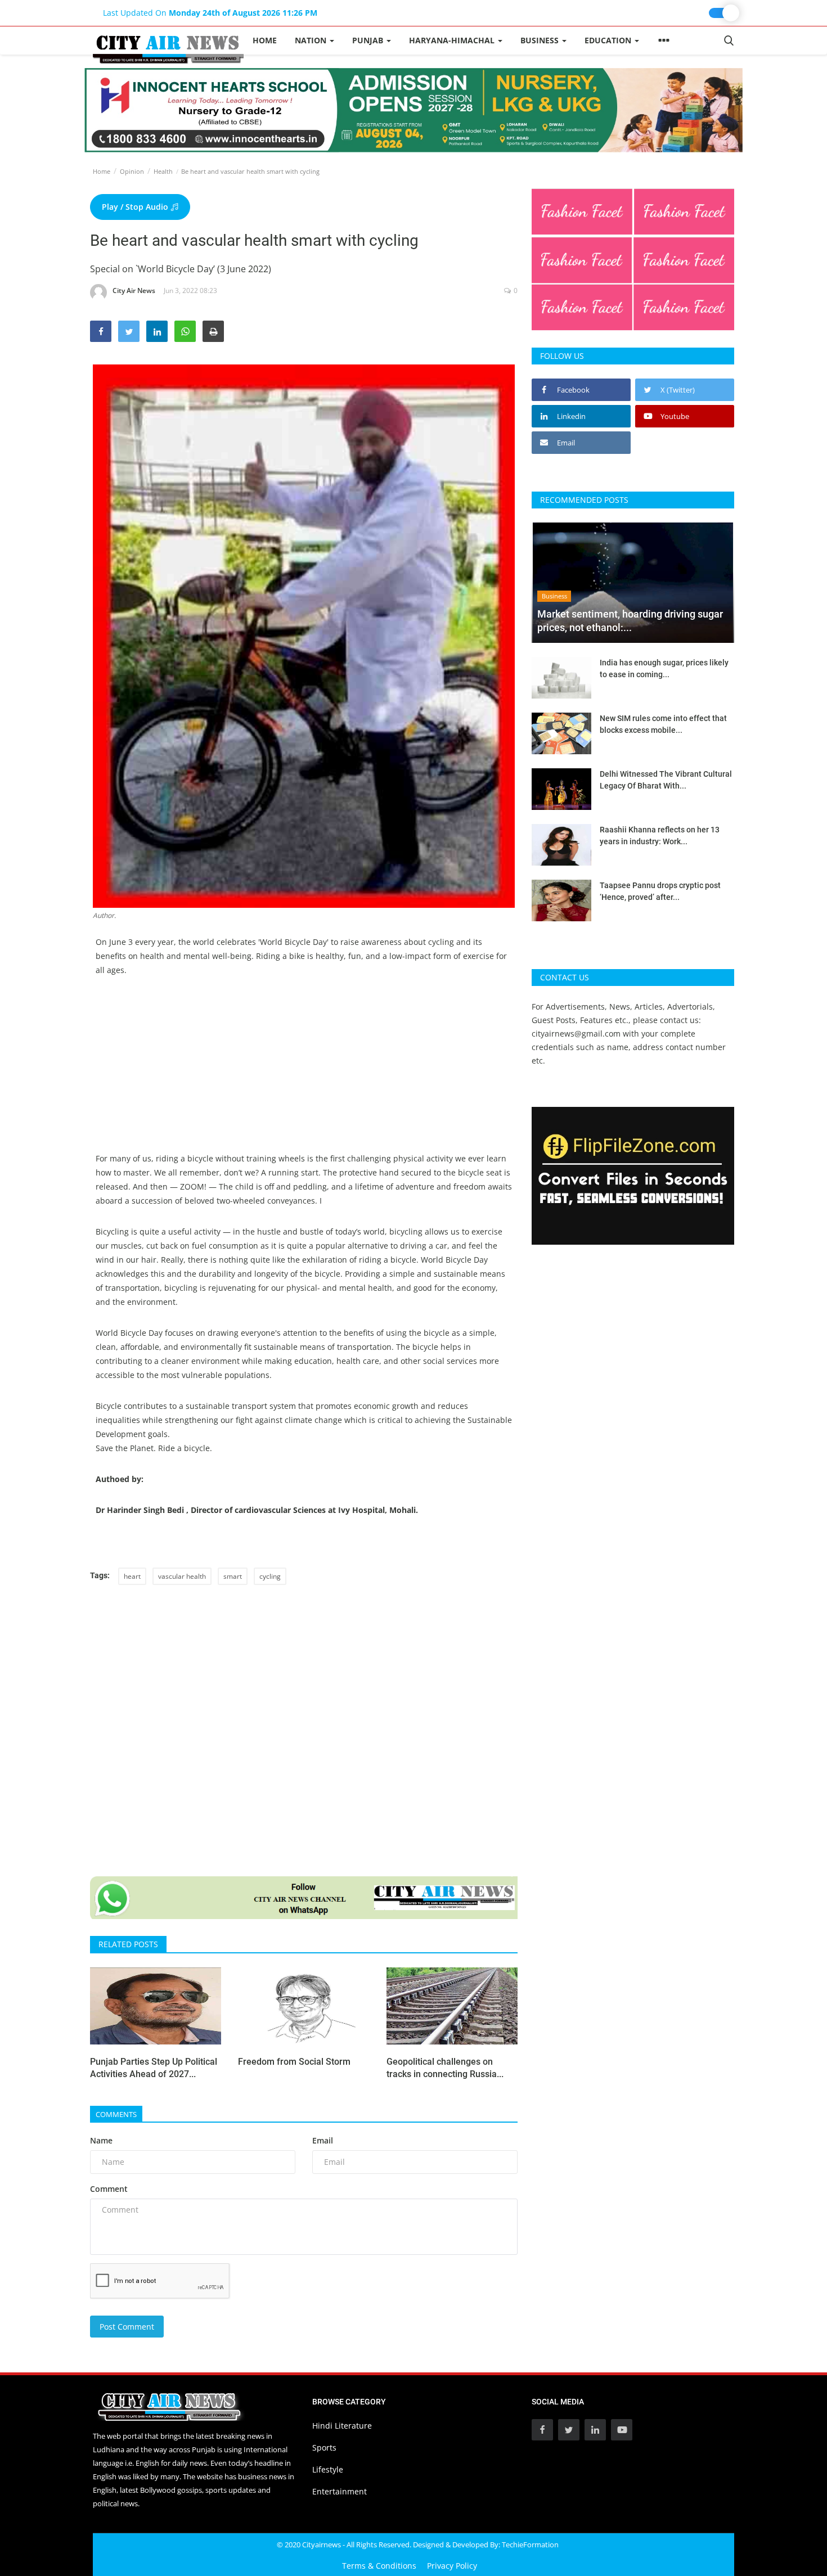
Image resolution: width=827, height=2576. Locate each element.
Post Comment (127, 2327)
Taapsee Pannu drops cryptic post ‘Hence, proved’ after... (660, 891)
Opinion (132, 171)
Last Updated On (210, 13)
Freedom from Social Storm (294, 2062)
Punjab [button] (369, 40)
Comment (109, 2189)
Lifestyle (328, 2469)
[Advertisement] (304, 1073)
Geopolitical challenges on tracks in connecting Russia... (445, 2068)
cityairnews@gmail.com (576, 1033)
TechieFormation (530, 2545)
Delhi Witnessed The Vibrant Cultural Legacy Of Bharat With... (666, 780)
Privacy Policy (452, 2566)
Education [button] (609, 40)
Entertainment (340, 2491)
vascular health (182, 1576)
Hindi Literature (342, 2426)
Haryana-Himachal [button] (453, 40)
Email (323, 2140)
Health (163, 171)
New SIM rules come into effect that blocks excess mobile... (663, 724)
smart (233, 1576)
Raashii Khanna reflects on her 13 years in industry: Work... (660, 836)
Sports (324, 2447)
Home (265, 40)
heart (132, 1576)
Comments (116, 2114)
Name (101, 2140)
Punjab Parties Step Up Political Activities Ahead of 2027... (154, 2068)
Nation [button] (312, 40)
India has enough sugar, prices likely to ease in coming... (664, 668)
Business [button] (541, 40)
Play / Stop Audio (136, 207)
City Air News (134, 291)
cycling (270, 1576)
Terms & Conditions (379, 2566)
